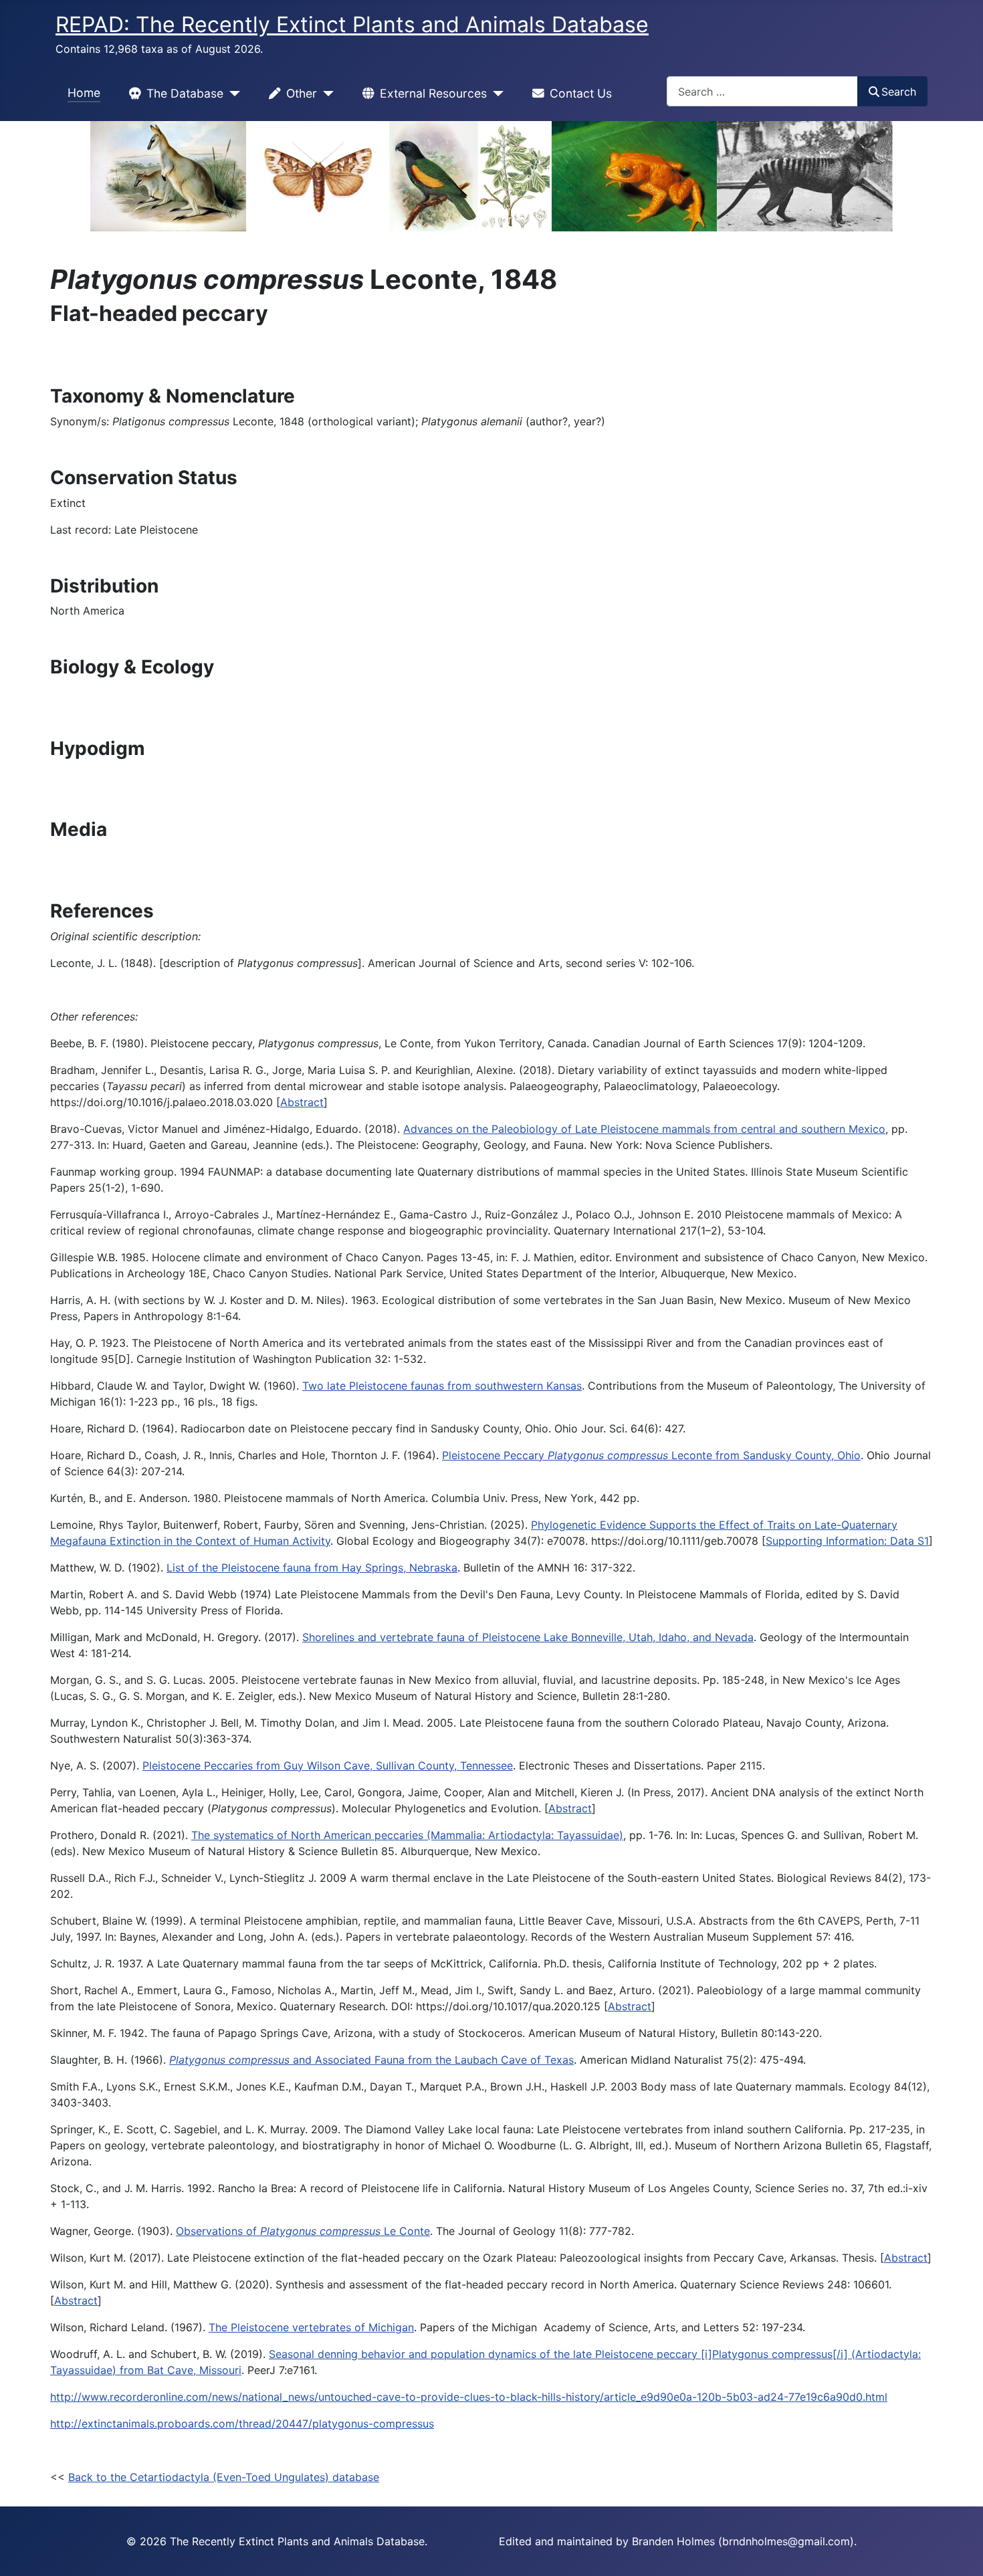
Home (84, 93)
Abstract (302, 1102)
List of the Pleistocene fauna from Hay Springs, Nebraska (312, 1568)
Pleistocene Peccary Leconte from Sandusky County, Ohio (651, 1455)
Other (302, 93)
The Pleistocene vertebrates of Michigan (311, 2327)
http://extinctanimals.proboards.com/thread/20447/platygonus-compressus (242, 2424)
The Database (185, 93)
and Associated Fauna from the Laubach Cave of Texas (371, 2060)
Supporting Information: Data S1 (847, 1541)
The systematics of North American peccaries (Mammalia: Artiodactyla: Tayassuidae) (407, 1835)
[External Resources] (495, 94)
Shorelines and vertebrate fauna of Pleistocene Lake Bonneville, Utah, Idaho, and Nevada (528, 1637)
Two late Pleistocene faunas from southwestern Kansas (442, 1386)
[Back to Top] (960, 2551)
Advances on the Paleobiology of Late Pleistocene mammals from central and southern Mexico (644, 1129)
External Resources (433, 93)
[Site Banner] (491, 176)
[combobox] (762, 91)
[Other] (325, 94)
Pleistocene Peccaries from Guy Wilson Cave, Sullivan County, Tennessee (328, 1765)
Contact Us (581, 93)
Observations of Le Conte (303, 2231)
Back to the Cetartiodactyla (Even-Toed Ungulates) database (224, 2477)
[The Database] (232, 94)
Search (899, 92)
